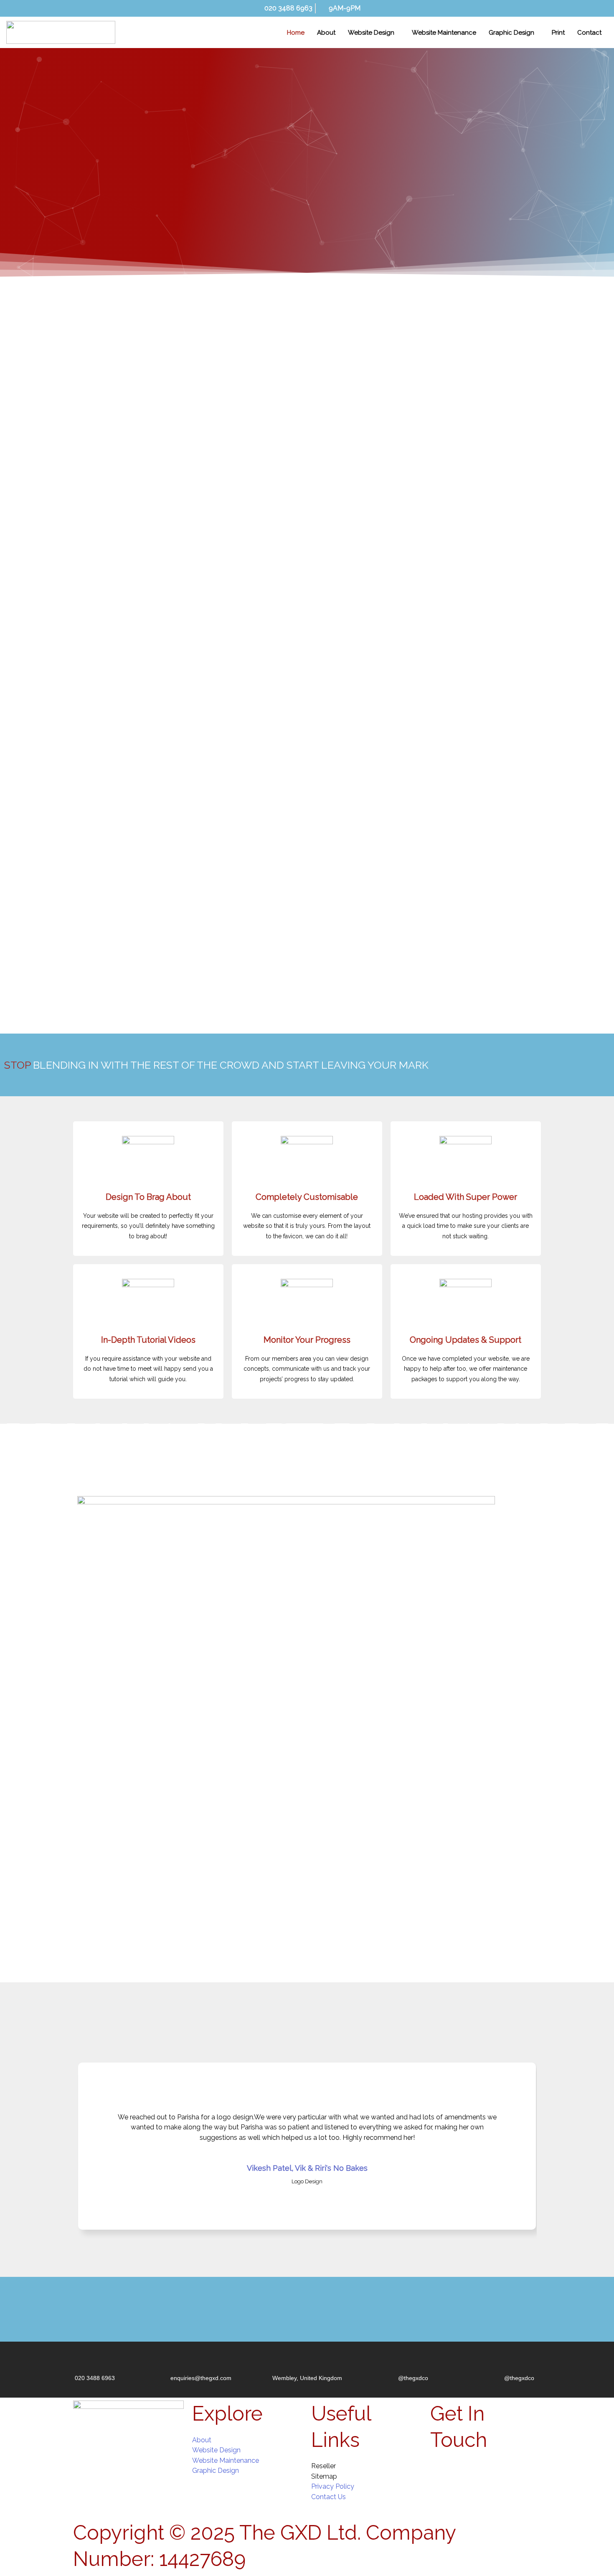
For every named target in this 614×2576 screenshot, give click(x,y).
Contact (589, 33)
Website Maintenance (444, 33)
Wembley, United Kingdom (307, 2378)
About (326, 33)
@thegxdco (413, 2378)
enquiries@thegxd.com (201, 2378)
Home (296, 33)
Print (558, 33)
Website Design (371, 33)
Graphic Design (511, 33)
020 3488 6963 (95, 2378)
